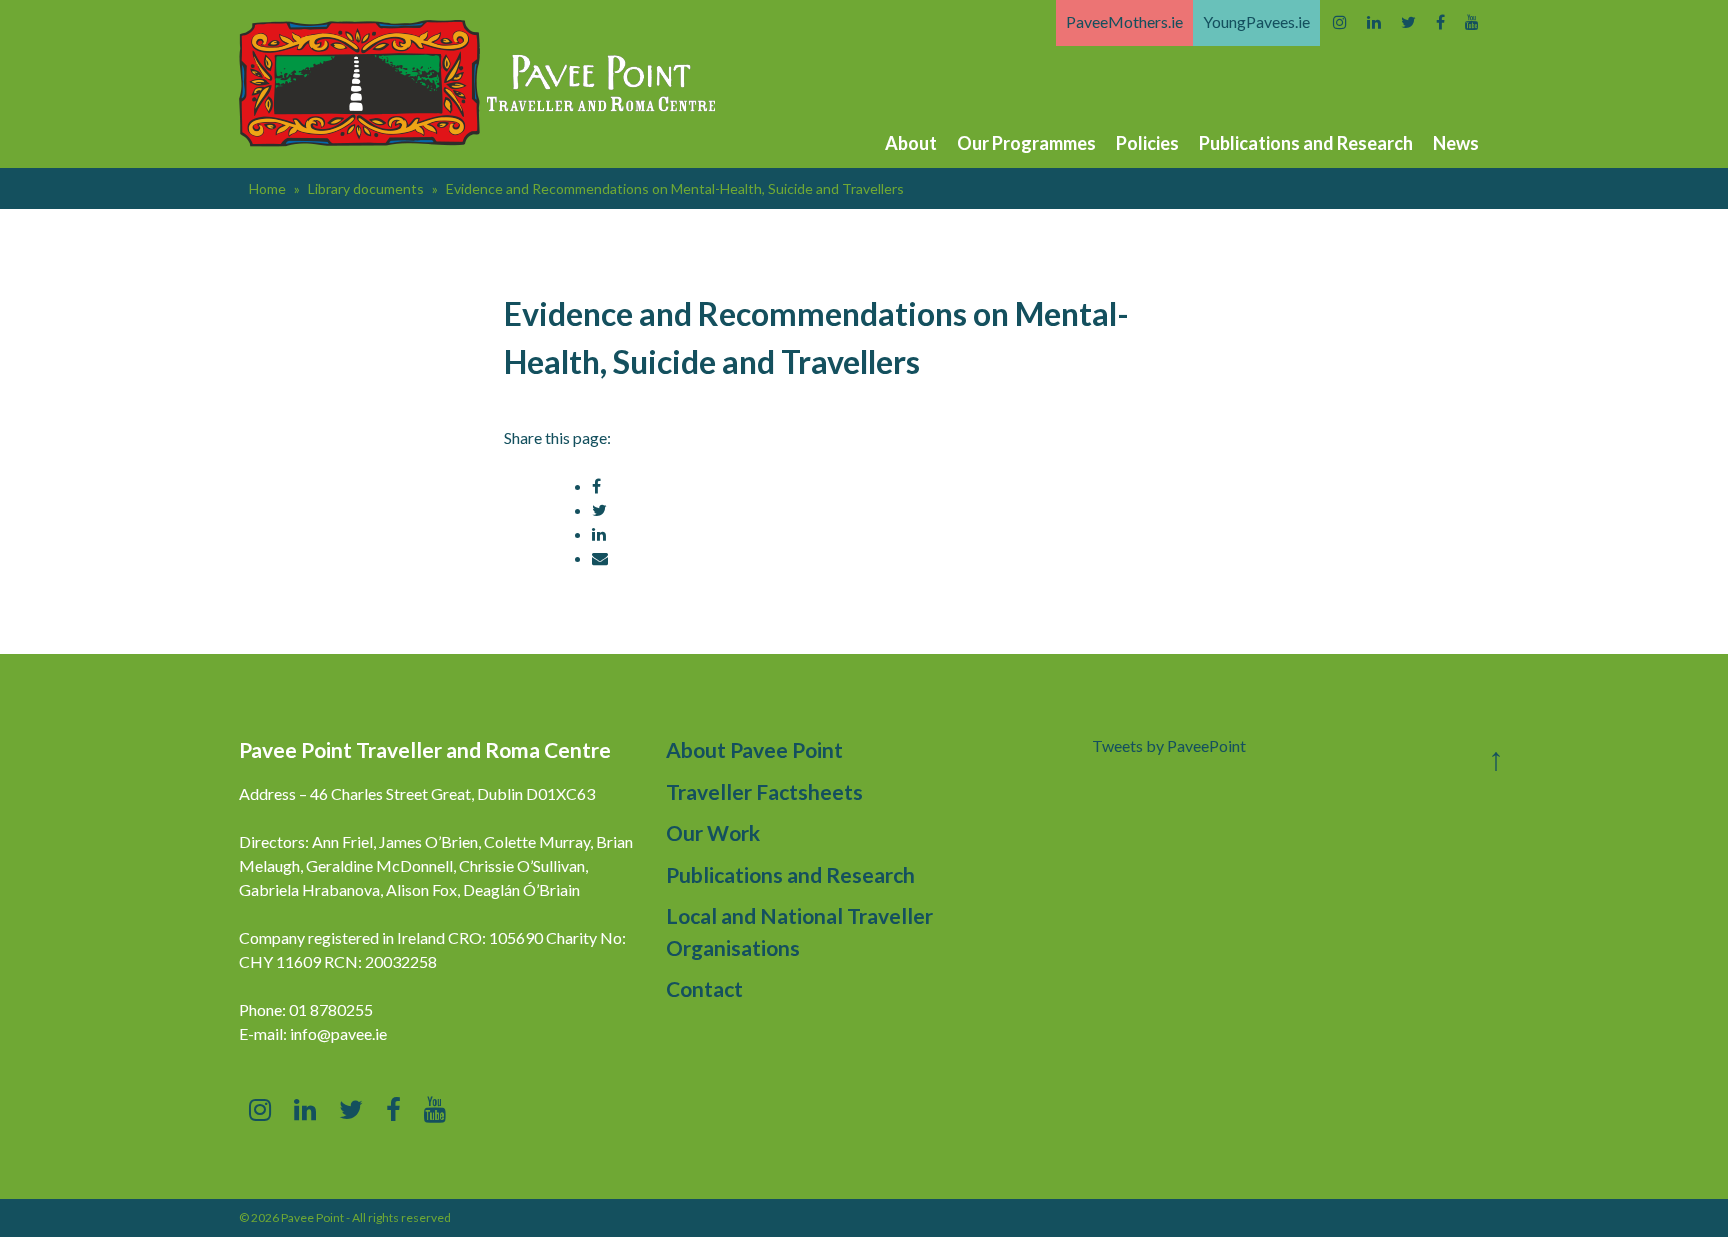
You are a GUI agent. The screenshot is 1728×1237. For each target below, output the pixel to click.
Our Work (713, 832)
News (1456, 143)
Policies (1147, 143)
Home (267, 188)
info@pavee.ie (338, 1033)
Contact (704, 988)
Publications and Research (1306, 143)
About (911, 143)
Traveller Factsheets (764, 791)
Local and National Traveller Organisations (799, 931)
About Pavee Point (754, 749)
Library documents (366, 188)
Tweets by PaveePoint (1169, 745)
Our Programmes (1026, 143)
